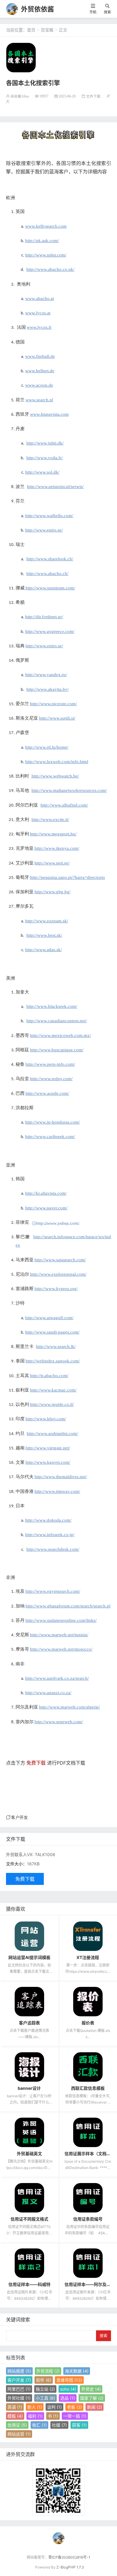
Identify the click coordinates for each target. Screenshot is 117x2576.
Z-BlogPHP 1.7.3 (70, 2567)
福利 (35, 2416)
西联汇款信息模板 (88, 2088)
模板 (15, 2416)
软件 (44, 2380)
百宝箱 (47, 30)
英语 (15, 2407)
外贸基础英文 (29, 2154)
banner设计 (29, 2088)
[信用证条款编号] (88, 2197)
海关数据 (77, 2371)
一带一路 (75, 2416)
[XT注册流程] (88, 1936)
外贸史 (91, 2389)
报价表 (88, 2023)
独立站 (45, 2389)
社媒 (59, 2425)
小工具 (45, 2398)
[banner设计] (29, 2067)
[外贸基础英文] (29, 2132)
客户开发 (19, 1817)
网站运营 (19, 2434)
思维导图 (69, 2380)
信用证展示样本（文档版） (90, 2154)
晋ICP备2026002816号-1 (69, 2557)
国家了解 (92, 2398)
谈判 (54, 2407)
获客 (79, 2425)
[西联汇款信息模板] (88, 2067)
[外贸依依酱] (12, 9)
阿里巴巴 (19, 2389)
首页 (31, 30)
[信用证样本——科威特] (29, 2263)
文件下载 (93, 96)
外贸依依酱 (37, 9)
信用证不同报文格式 (29, 2219)
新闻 (94, 2407)
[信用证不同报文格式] (29, 2197)
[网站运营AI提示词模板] (29, 1936)
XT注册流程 (88, 1957)
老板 (74, 2407)
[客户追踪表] (29, 2001)
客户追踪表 (29, 2023)
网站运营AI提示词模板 (29, 1957)
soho (68, 2389)
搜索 (107, 12)
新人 (35, 2407)
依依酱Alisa (20, 96)
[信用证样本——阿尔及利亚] (88, 2263)
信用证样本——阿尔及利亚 (90, 2284)
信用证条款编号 (88, 2219)
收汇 (39, 2425)
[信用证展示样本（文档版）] (88, 2132)
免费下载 (25, 1879)
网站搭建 (19, 2371)
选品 (68, 2398)
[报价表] (88, 2001)
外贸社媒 (19, 2398)
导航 (93, 12)
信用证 (17, 2425)
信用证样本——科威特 (29, 2284)
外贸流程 (48, 2371)
